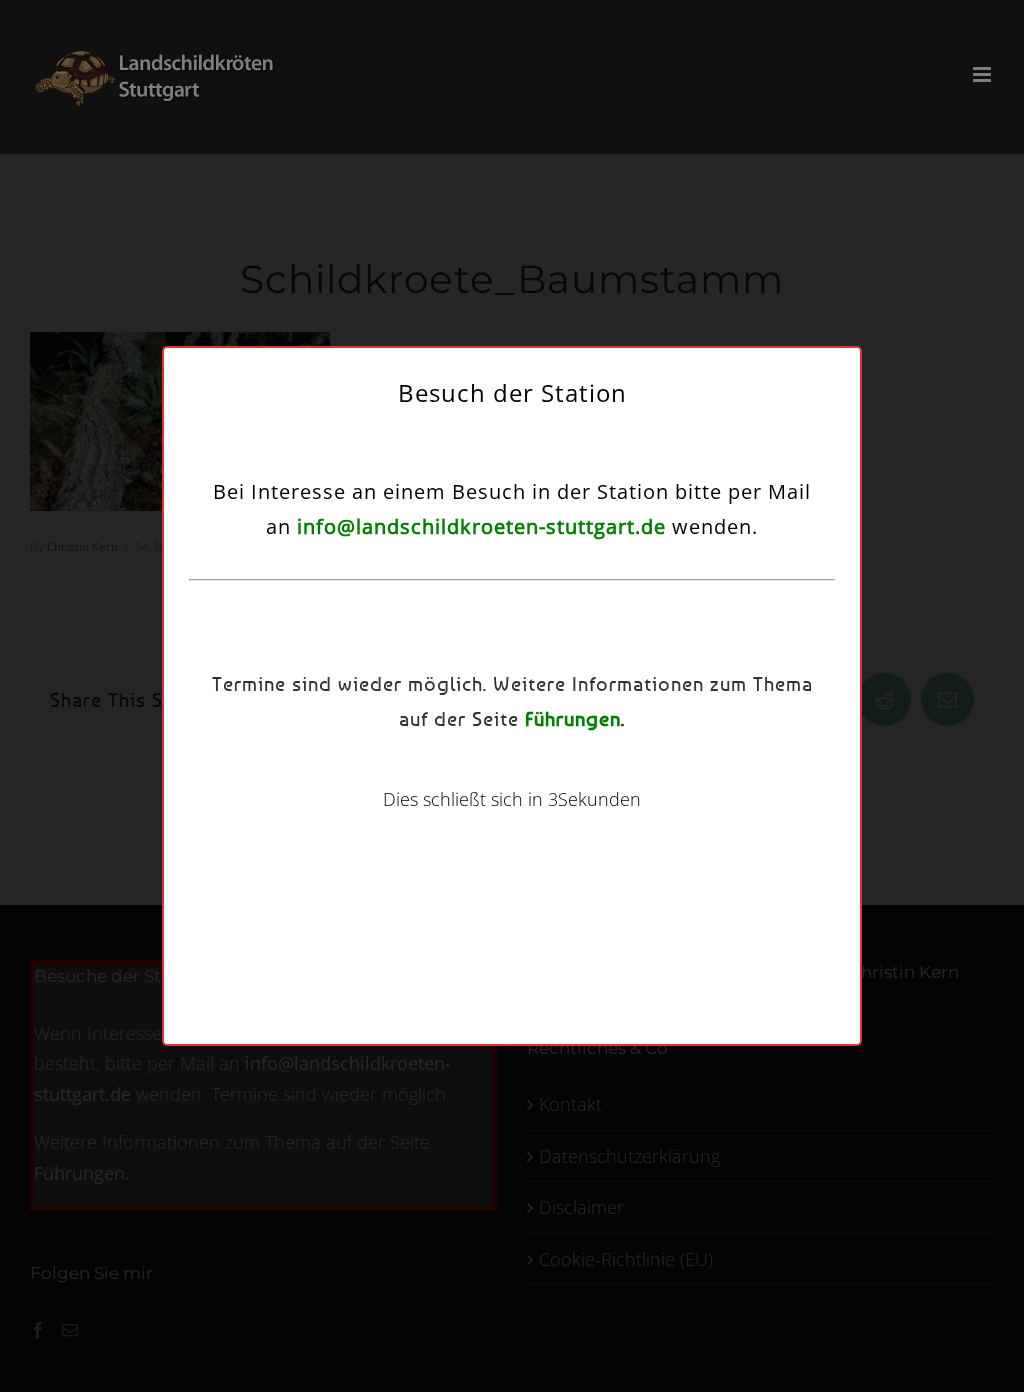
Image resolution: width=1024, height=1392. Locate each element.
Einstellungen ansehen (670, 775)
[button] (745, 565)
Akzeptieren (343, 775)
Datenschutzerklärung (537, 826)
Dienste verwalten (328, 720)
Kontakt (627, 826)
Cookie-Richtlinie (421, 826)
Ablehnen (501, 775)
